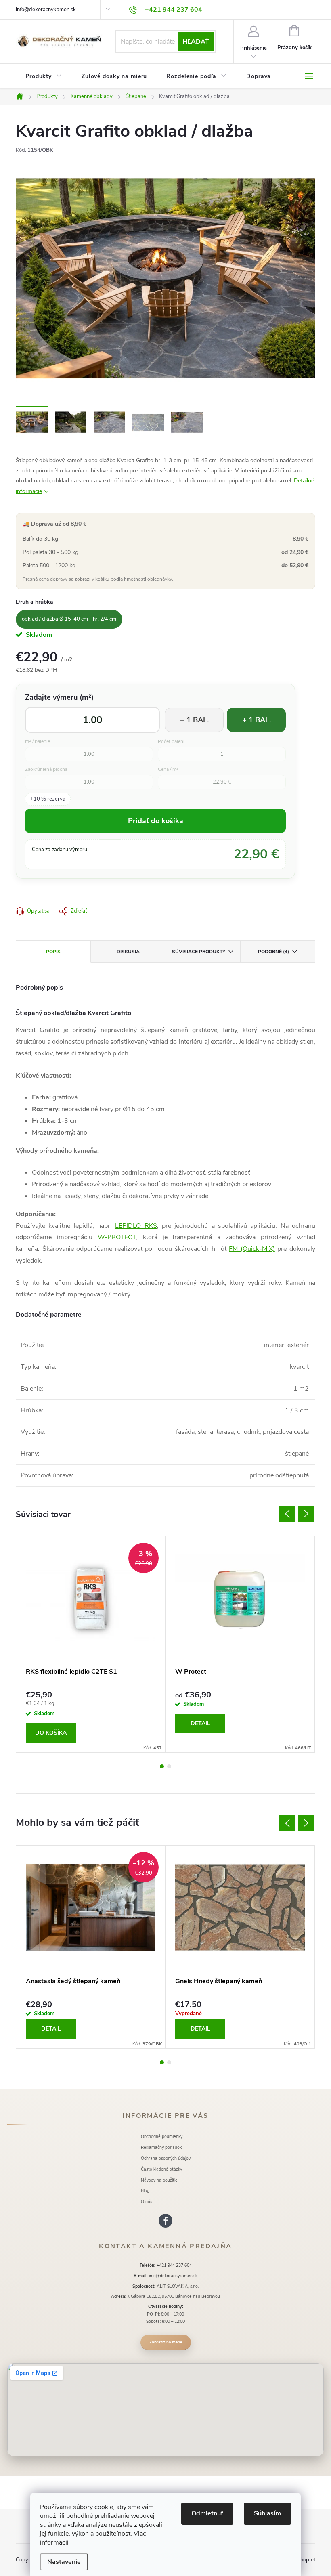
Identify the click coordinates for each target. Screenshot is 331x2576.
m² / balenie (38, 742)
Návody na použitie (159, 2180)
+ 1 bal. (257, 720)
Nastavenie (64, 2562)
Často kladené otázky (161, 2169)
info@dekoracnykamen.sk (46, 10)
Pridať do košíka (156, 821)
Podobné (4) (273, 952)
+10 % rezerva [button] (48, 799)
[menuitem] (44, 76)
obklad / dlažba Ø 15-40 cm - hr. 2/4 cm (69, 619)
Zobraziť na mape (166, 2342)
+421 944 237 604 (174, 2265)
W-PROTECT (117, 1237)
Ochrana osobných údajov (166, 2158)
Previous (287, 1514)
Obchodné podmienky (162, 2137)
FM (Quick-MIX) (252, 1249)
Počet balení (171, 742)
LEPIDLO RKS (136, 1226)
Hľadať (196, 42)
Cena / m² (168, 769)
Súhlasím (267, 2513)
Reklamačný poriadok (161, 2147)
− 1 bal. (194, 720)
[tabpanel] (91, 1644)
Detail (200, 1723)
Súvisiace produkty (199, 952)
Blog (145, 2191)
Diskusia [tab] (128, 952)
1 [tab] (162, 1766)
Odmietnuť (207, 2513)
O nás (147, 2202)
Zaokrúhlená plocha (46, 769)
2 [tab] (169, 1766)
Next (306, 1514)
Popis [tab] (53, 952)
